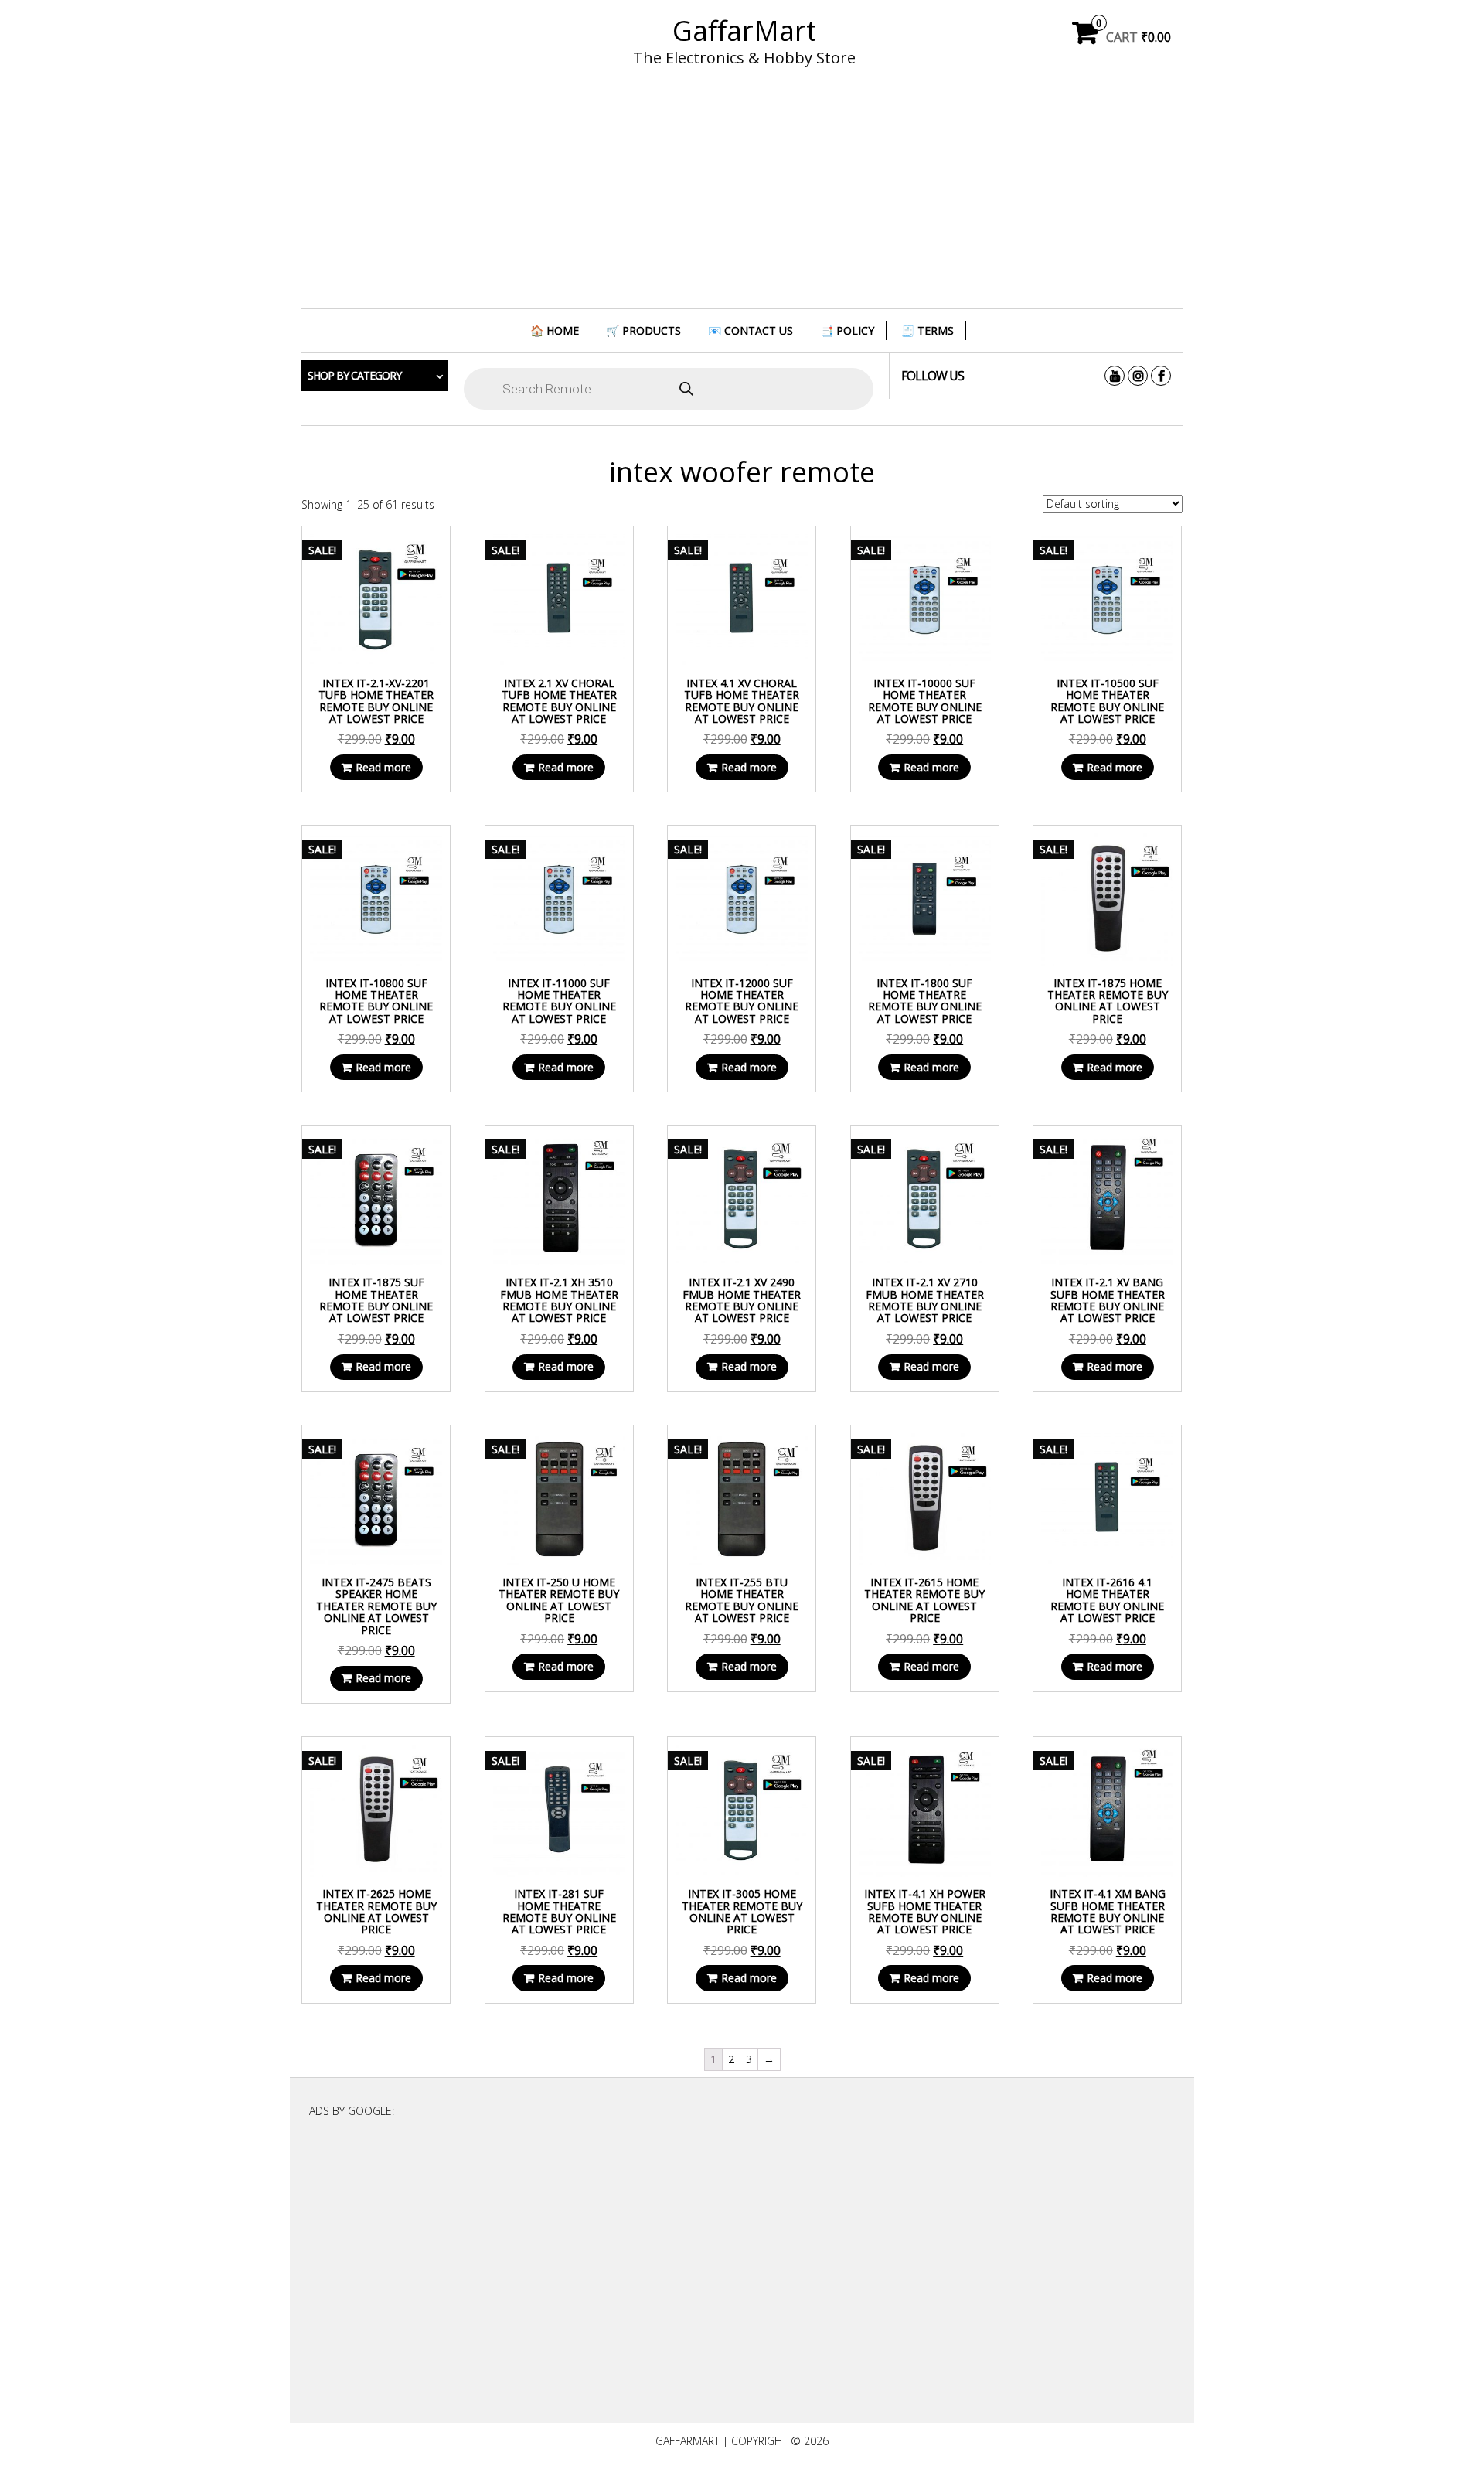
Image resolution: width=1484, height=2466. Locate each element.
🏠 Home (555, 330)
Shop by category (354, 375)
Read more (383, 767)
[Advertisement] (742, 197)
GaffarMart (744, 31)
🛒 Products (643, 330)
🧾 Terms (927, 330)
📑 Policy (847, 330)
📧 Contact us (751, 330)
